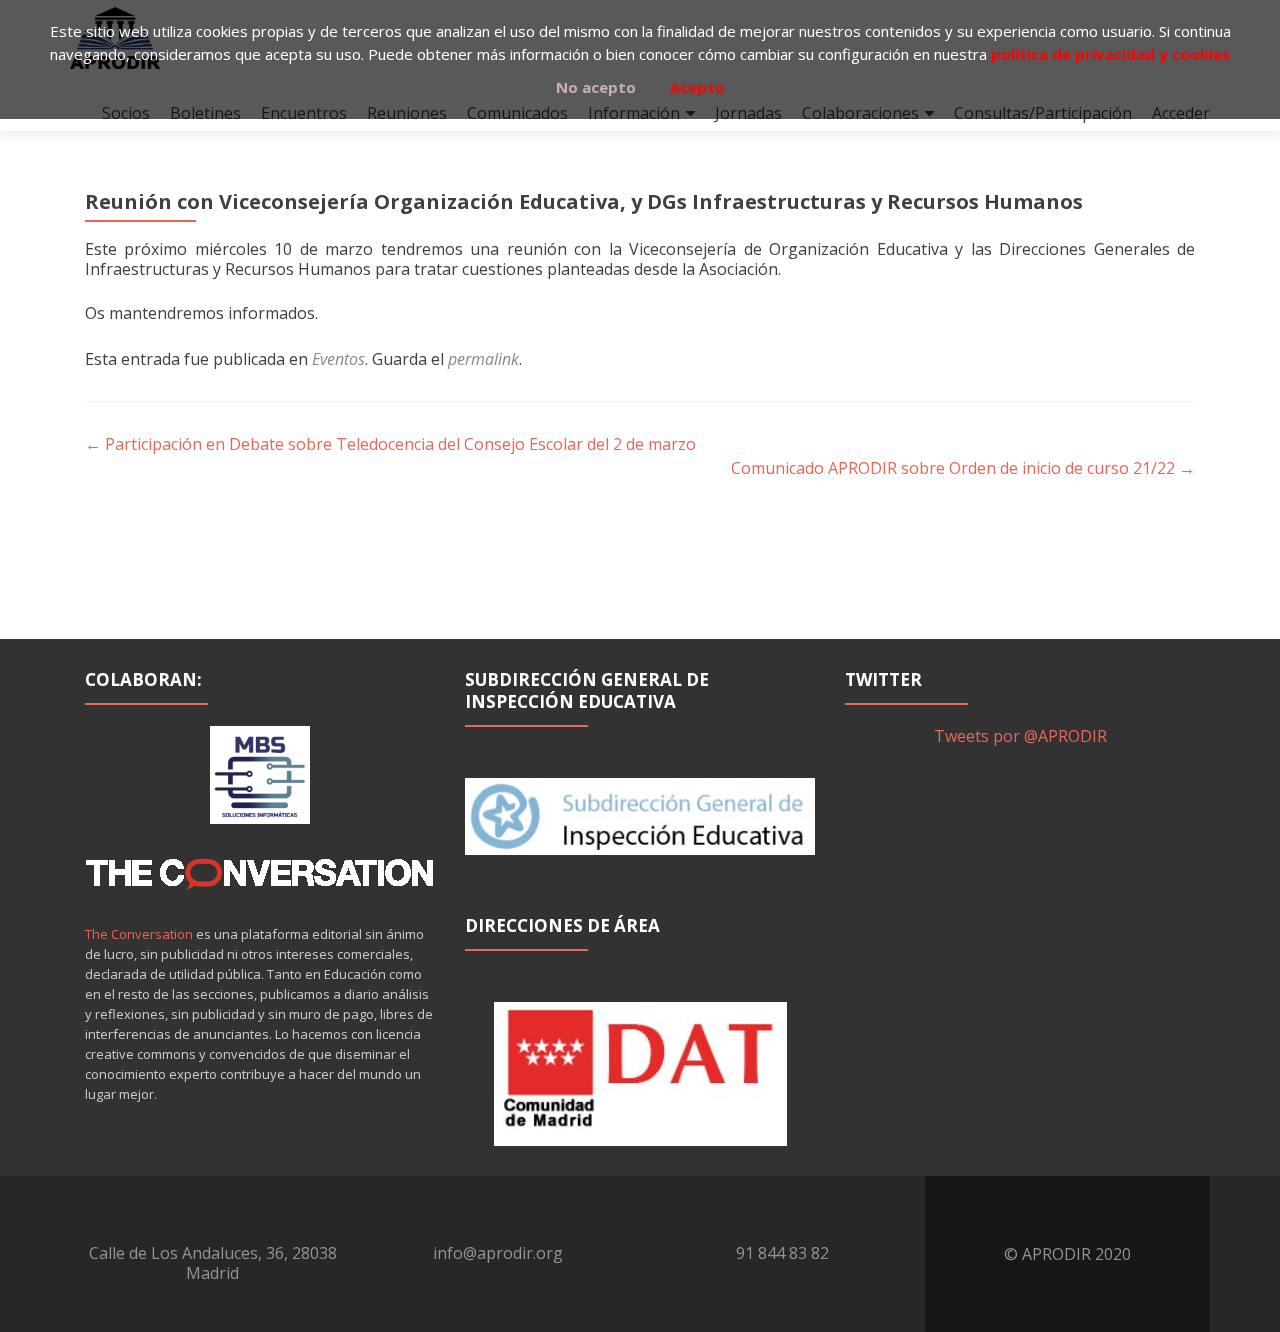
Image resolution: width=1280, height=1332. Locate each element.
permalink (483, 359)
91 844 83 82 (782, 1253)
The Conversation (139, 934)
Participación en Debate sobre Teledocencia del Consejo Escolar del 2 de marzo (390, 444)
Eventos (338, 359)
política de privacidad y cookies (1110, 54)
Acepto (697, 87)
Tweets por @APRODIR (1020, 736)
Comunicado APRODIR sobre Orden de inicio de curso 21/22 (963, 468)
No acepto (596, 87)
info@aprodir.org (498, 1253)
